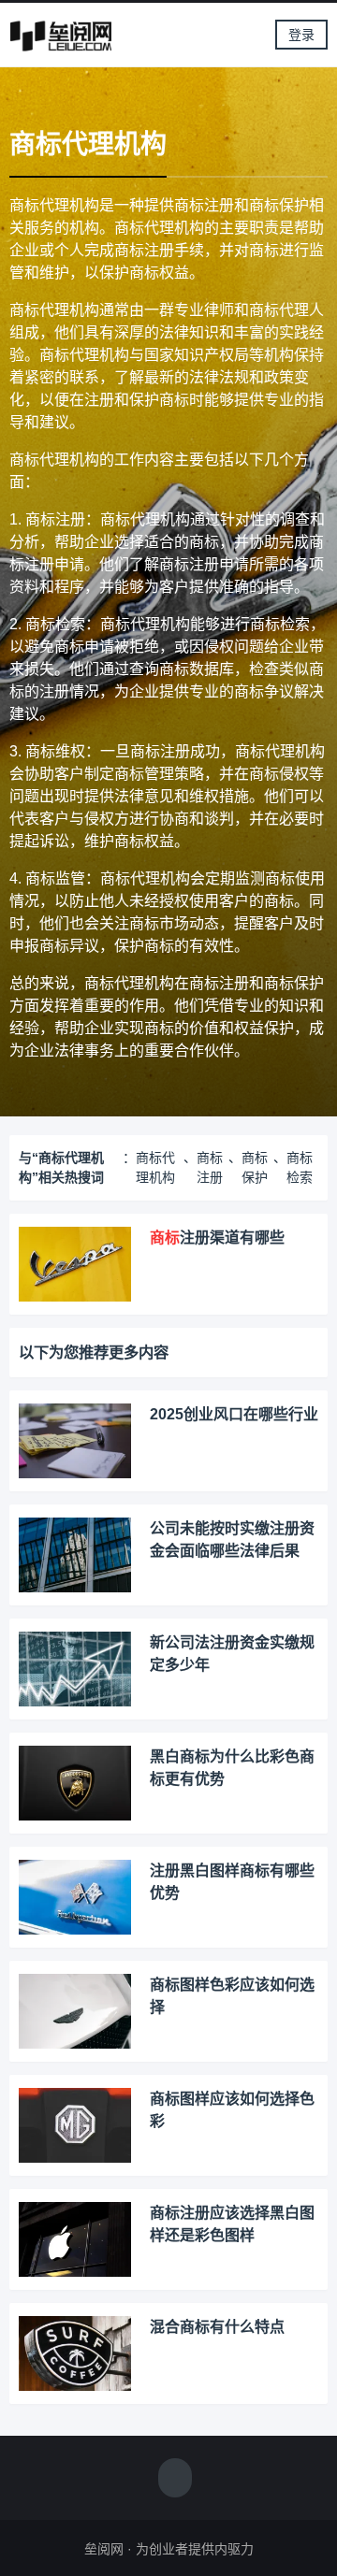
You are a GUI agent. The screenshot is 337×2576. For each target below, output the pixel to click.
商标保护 (255, 1167)
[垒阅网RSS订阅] (175, 2480)
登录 (301, 35)
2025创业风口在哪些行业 (234, 1414)
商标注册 (210, 1167)
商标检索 (300, 1167)
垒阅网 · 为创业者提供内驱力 (169, 2549)
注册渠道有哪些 (217, 1238)
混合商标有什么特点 (217, 2327)
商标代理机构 (155, 1167)
